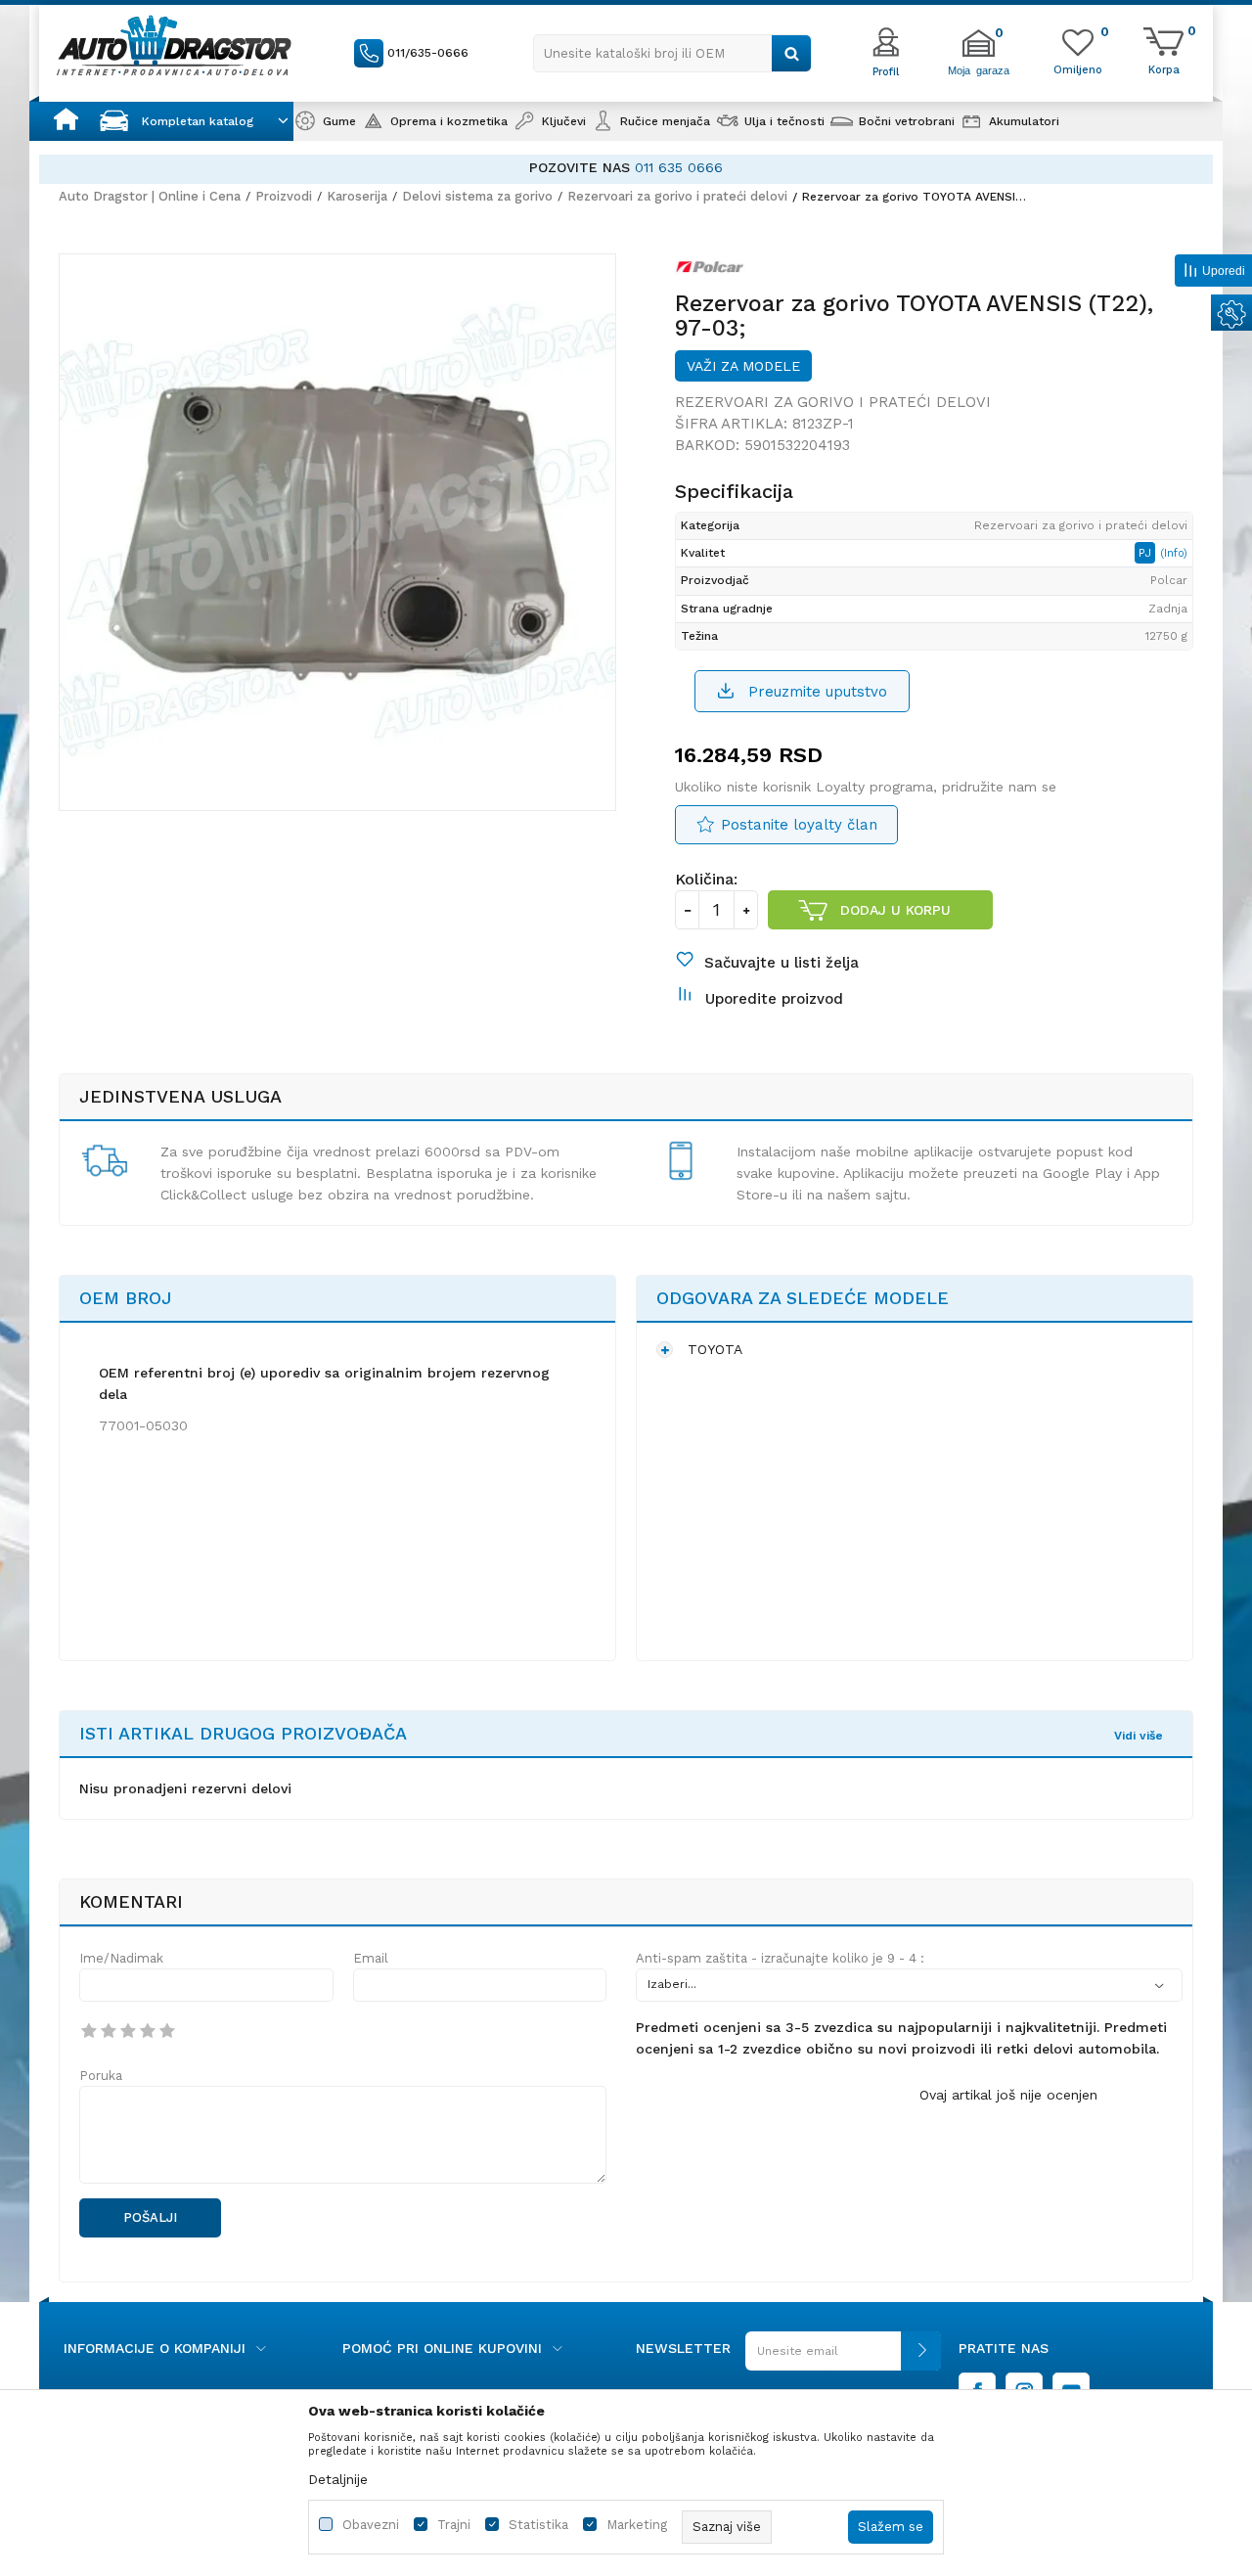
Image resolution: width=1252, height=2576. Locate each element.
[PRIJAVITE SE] (843, 2358)
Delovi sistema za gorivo (477, 196)
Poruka (101, 2076)
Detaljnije (338, 2479)
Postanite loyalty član (799, 825)
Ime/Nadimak (121, 1958)
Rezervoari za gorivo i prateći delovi (677, 196)
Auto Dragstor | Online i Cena (150, 196)
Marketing (637, 2525)
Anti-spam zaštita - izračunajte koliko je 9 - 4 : (780, 1958)
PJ (1147, 553)
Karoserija (357, 196)
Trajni (454, 2525)
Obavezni (371, 2525)
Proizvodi (284, 196)
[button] (672, 53)
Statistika (538, 2525)
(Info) (1174, 553)
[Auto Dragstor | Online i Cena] (174, 45)
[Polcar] (710, 271)
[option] (626, 168)
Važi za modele (743, 366)
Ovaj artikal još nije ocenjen (1008, 2095)
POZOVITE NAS (580, 167)
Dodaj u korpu (895, 910)
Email (371, 1958)
